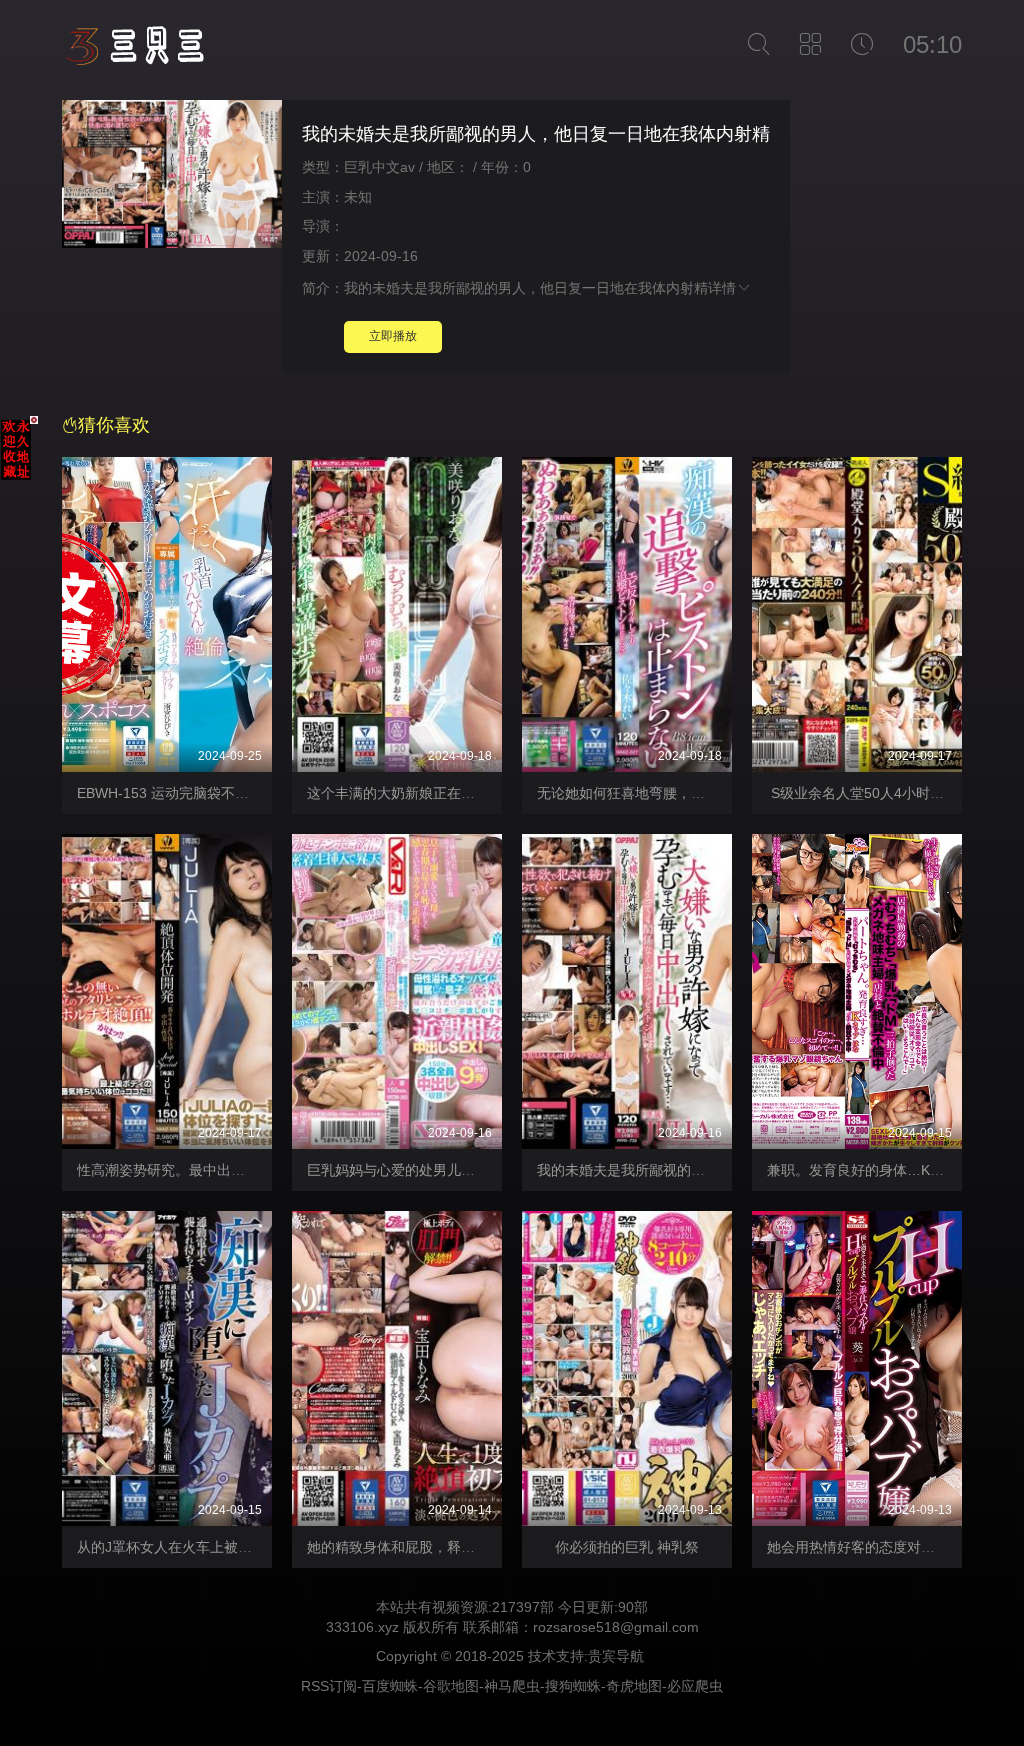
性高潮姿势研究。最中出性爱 (168, 1170)
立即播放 (393, 336)
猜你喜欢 (114, 425)
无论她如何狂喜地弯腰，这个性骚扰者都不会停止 (691, 793)
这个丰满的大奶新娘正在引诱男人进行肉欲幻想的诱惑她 (482, 793)
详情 (722, 288)
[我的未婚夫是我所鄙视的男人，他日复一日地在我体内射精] (172, 176)
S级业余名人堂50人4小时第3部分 (873, 793)
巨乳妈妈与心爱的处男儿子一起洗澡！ (426, 1170)
